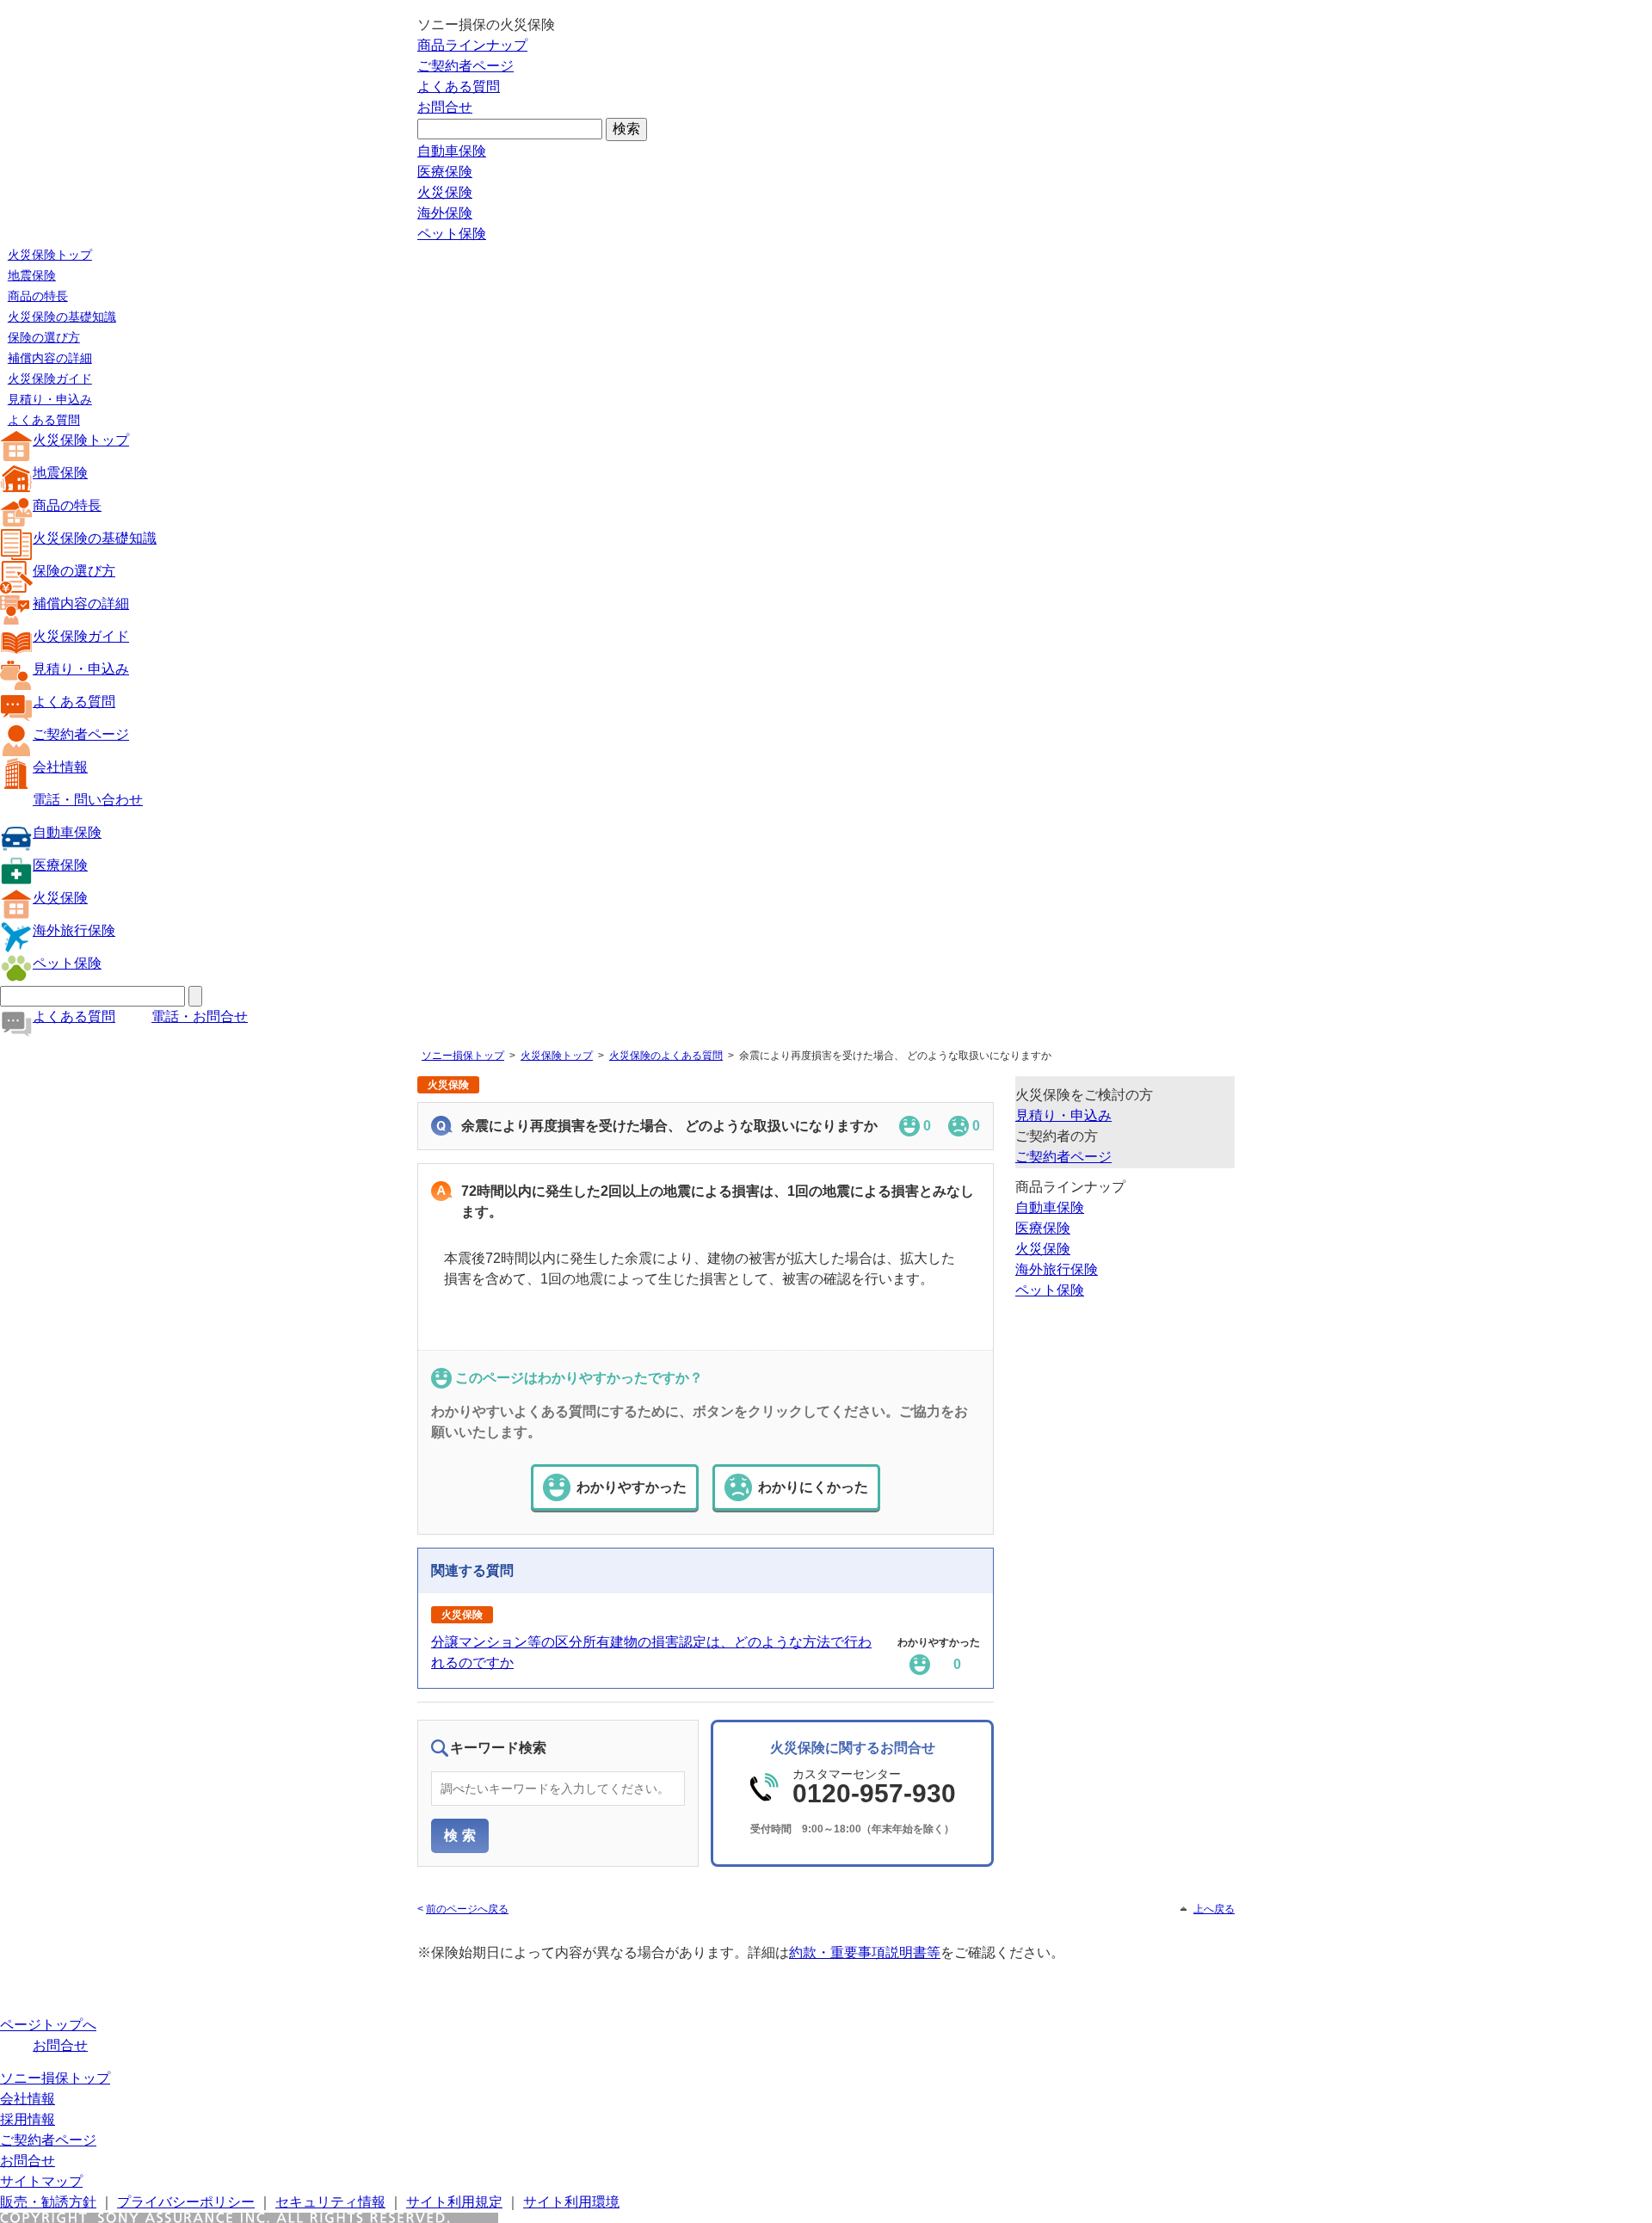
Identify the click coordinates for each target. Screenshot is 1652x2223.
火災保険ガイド (50, 379)
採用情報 (28, 2119)
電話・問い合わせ (88, 800)
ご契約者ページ (465, 66)
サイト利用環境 (571, 2202)
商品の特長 (38, 296)
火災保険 (445, 192)
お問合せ (445, 107)
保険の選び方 (44, 337)
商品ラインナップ (472, 45)
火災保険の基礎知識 (62, 317)
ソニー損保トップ (463, 1056)
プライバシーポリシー (186, 2202)
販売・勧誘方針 (48, 2202)
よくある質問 (459, 86)
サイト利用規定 (454, 2202)
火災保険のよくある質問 (666, 1056)
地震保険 (32, 275)
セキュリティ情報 (330, 2202)
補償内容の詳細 (50, 358)
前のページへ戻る (467, 1909)
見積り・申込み (50, 399)
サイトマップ (41, 2181)
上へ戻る (1214, 1909)
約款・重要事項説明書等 (865, 1952)
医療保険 (445, 172)
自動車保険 (452, 151)
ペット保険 (452, 234)
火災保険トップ (50, 255)
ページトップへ (48, 2025)
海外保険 (445, 213)
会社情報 (60, 767)
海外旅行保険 (74, 930)
